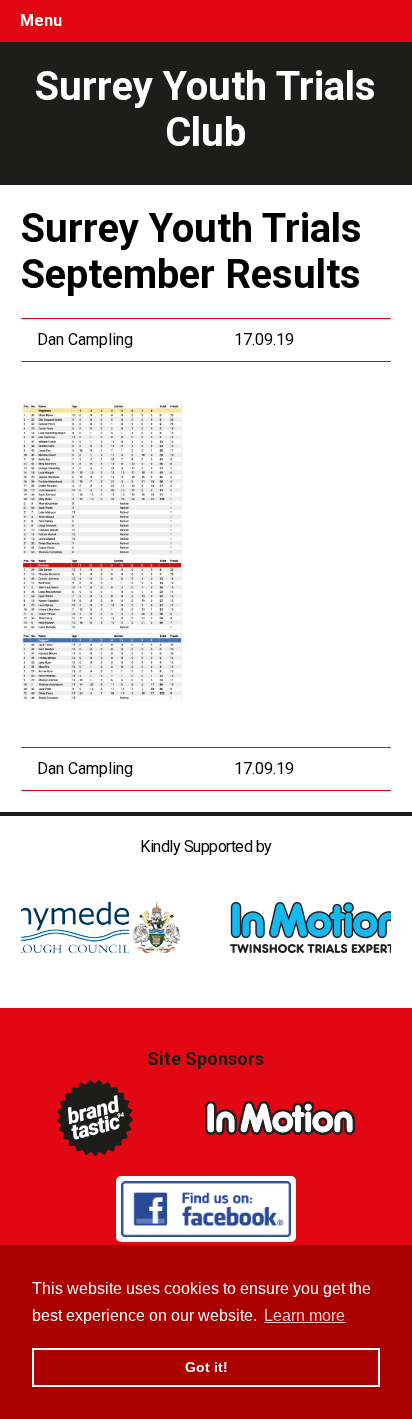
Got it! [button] (206, 1367)
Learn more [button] (304, 1315)
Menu (41, 20)
